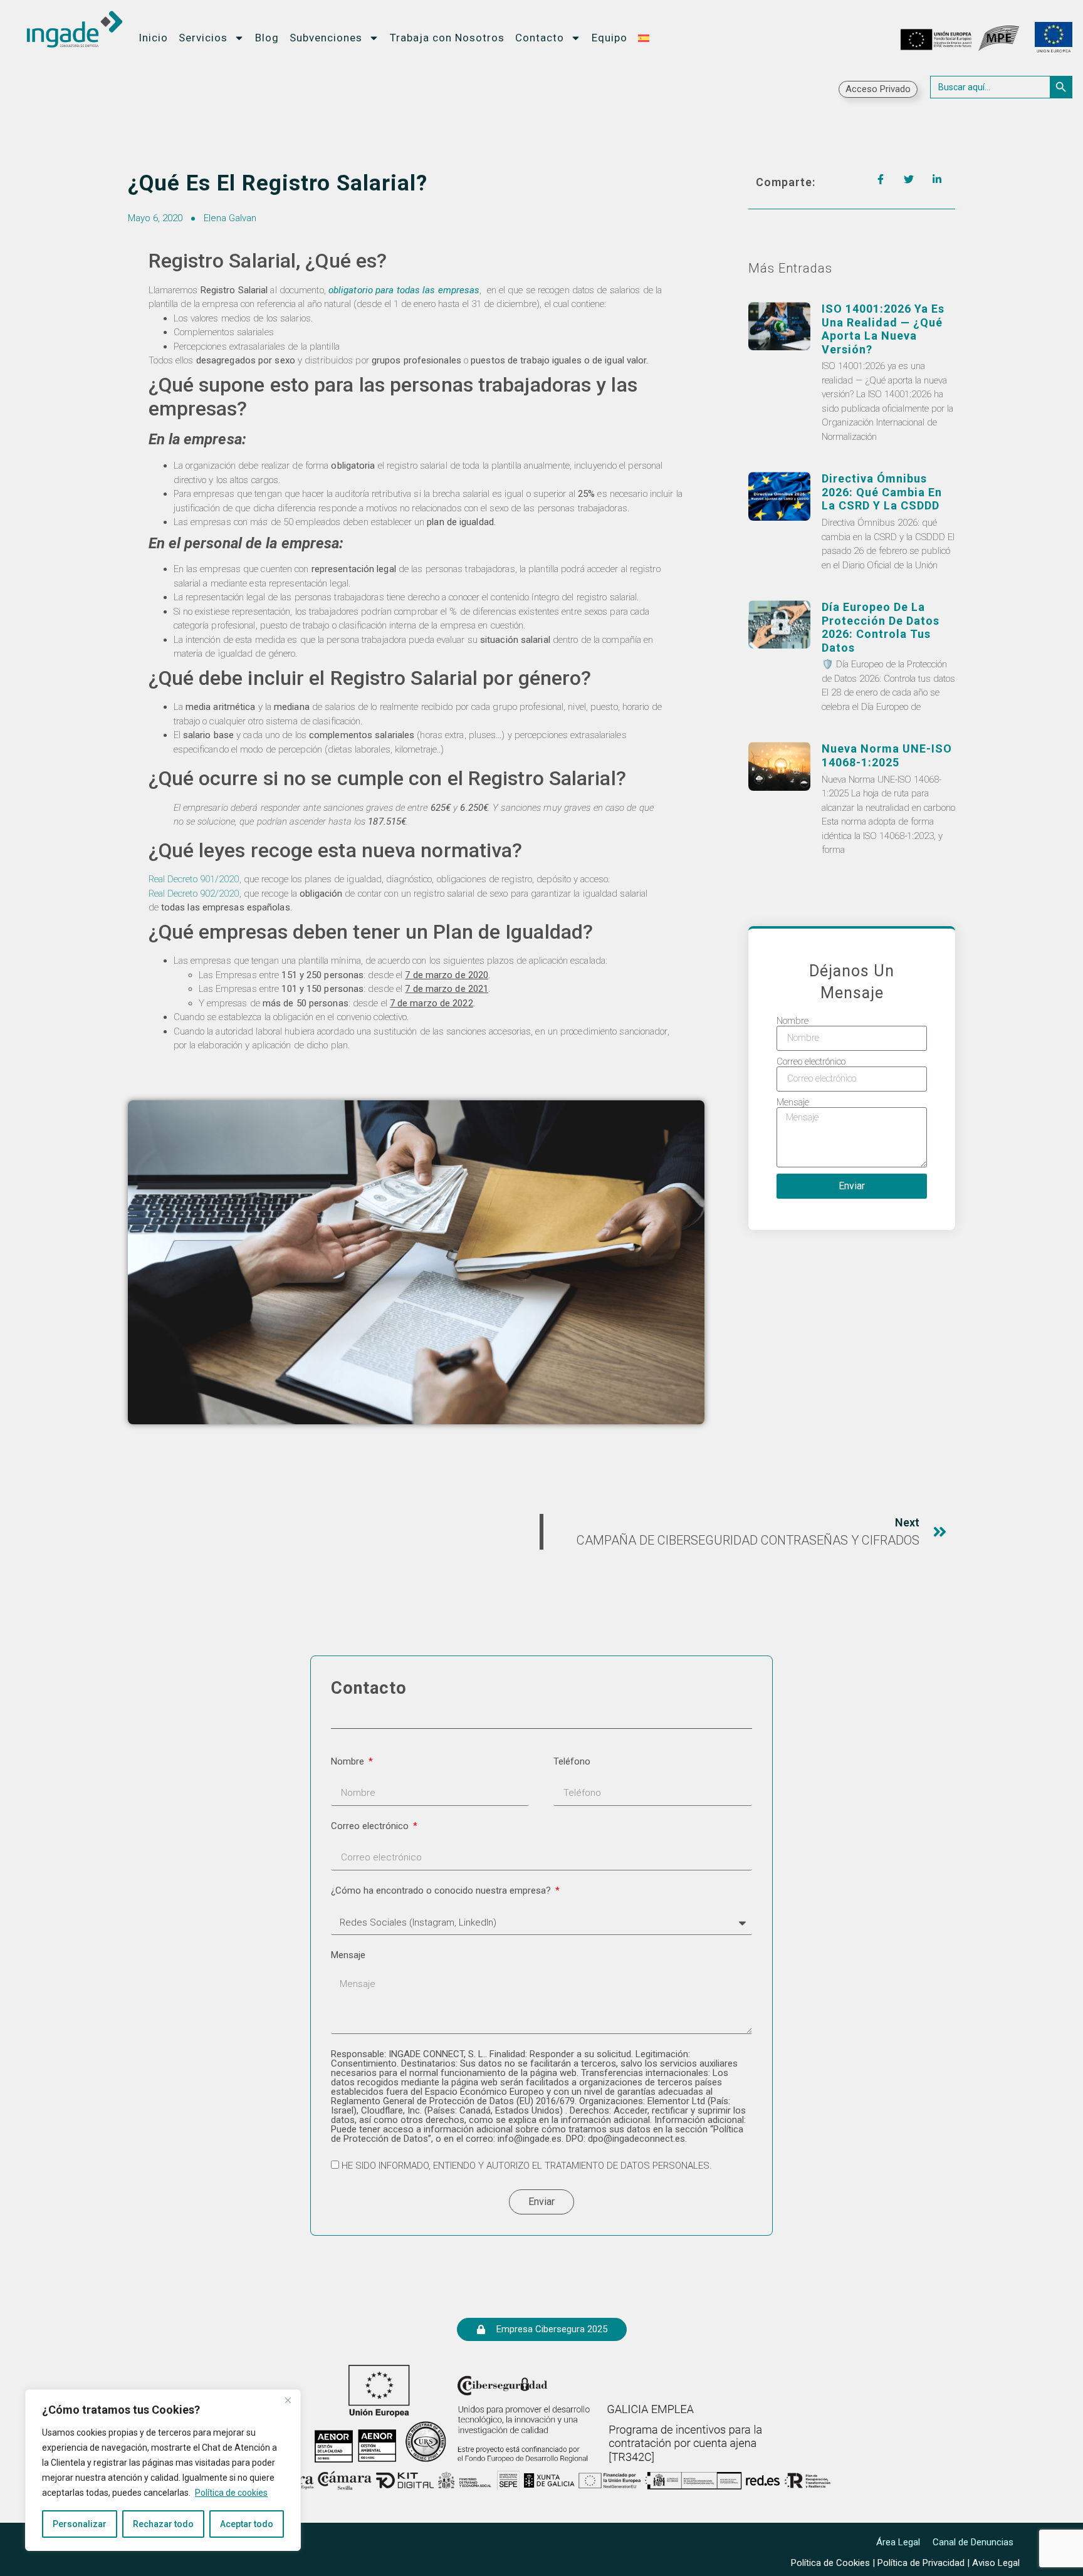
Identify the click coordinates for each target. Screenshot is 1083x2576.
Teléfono (572, 1762)
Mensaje (793, 1103)
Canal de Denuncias (973, 2542)
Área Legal (898, 2542)
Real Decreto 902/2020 (194, 894)
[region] (163, 2470)
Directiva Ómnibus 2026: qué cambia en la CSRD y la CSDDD (882, 492)
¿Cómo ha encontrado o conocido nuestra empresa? (442, 1891)
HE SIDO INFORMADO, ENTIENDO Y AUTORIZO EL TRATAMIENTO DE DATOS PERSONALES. (527, 2166)
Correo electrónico (811, 1062)
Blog (267, 38)
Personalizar (80, 2524)
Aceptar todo (247, 2524)
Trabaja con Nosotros (447, 38)
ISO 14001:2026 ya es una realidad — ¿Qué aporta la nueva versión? (883, 329)
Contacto (540, 38)
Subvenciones (326, 38)
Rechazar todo (163, 2524)
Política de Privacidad (921, 2563)
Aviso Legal (996, 2563)
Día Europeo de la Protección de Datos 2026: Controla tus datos (881, 627)
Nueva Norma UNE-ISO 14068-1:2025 (887, 755)
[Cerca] (288, 2400)
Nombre (793, 1021)
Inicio (153, 38)
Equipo (610, 38)
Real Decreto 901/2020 (194, 879)
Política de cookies (231, 2493)
